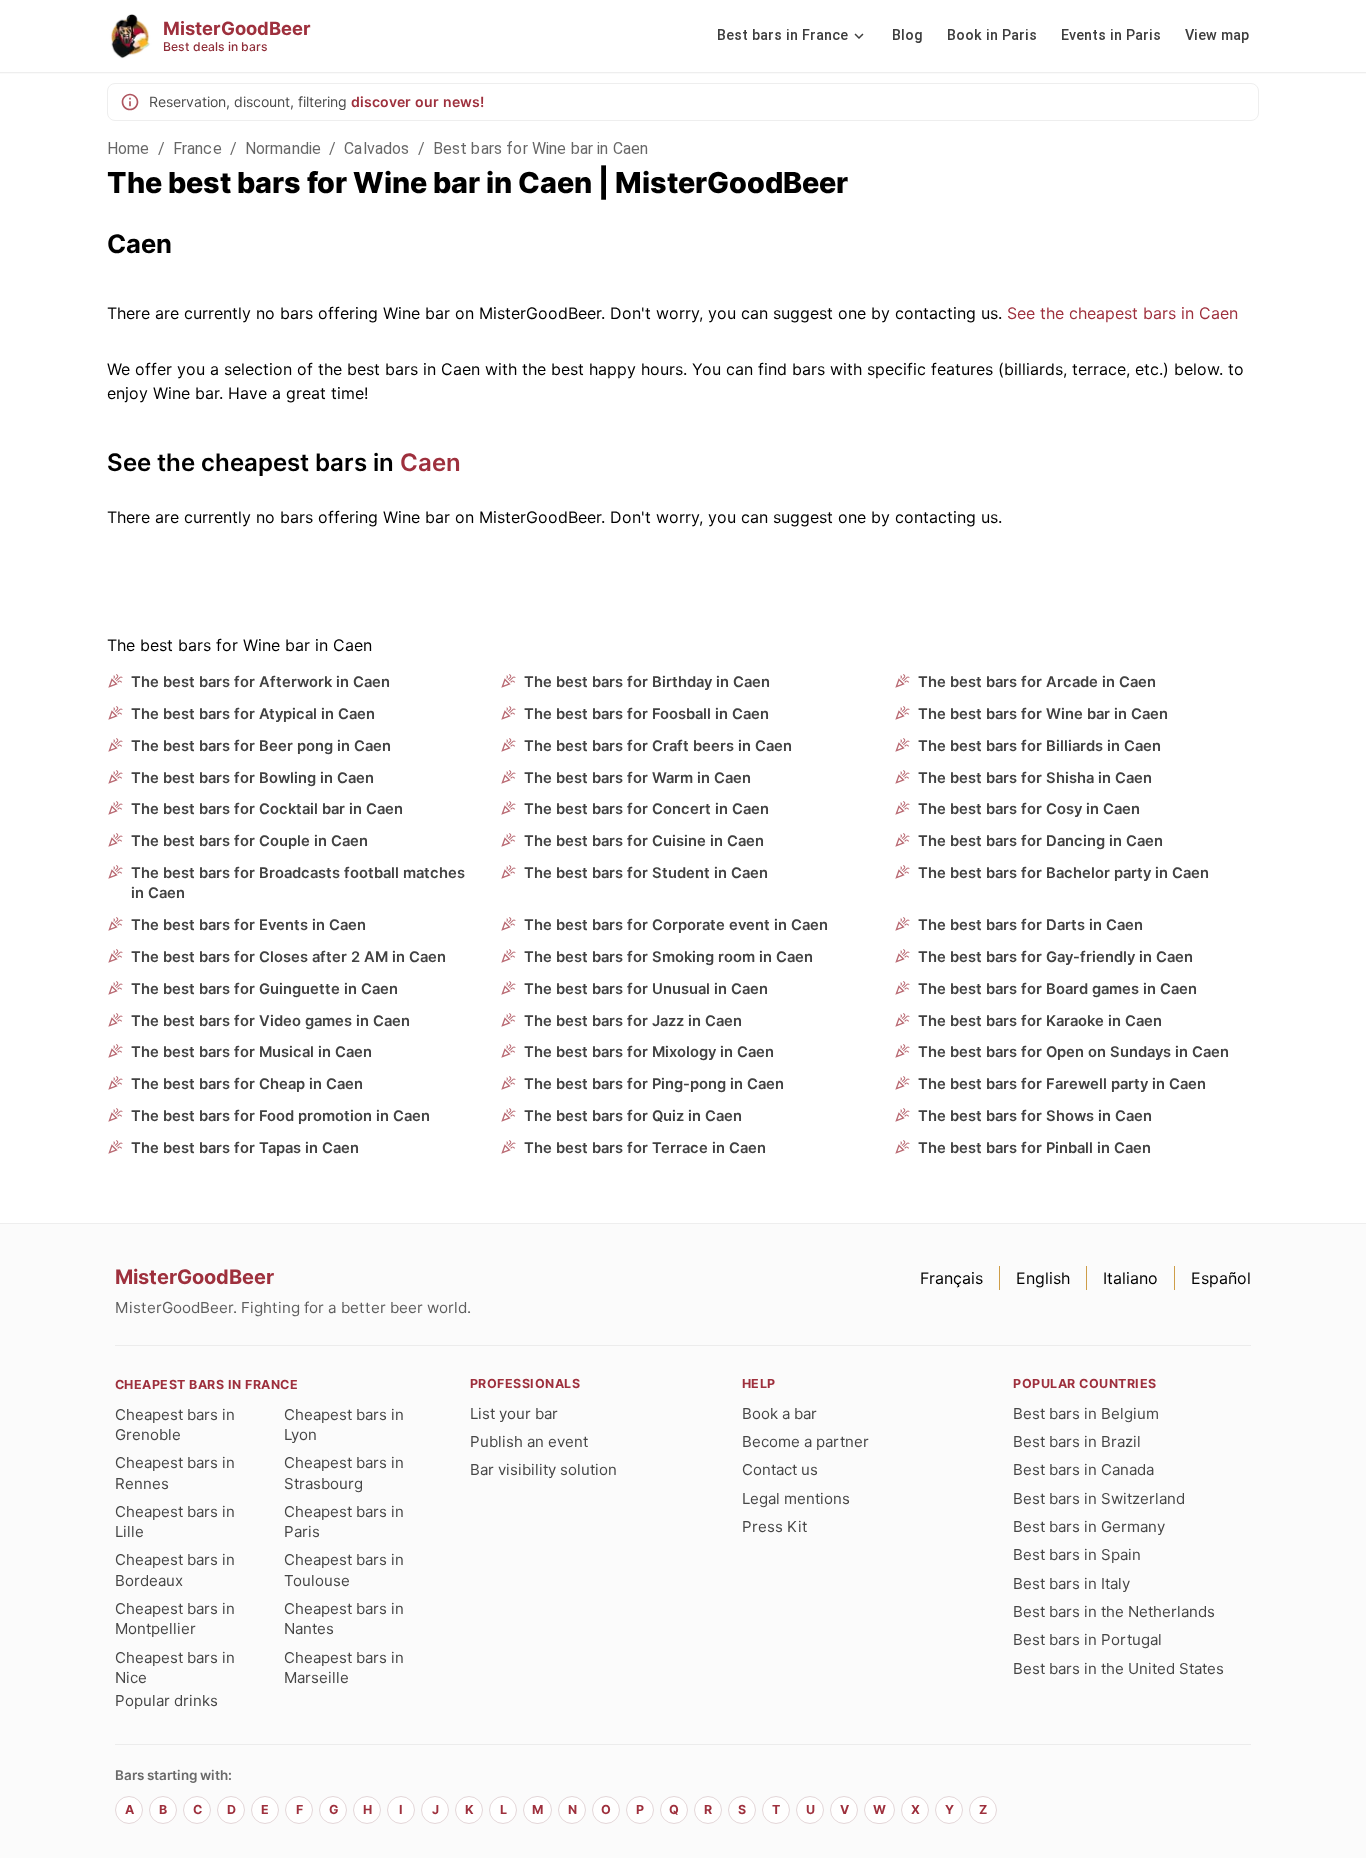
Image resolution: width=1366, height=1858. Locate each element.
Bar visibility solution (543, 1469)
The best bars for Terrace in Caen (645, 1148)
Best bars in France (782, 35)
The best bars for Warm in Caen (637, 778)
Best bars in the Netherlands (1114, 1611)
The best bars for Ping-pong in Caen (654, 1084)
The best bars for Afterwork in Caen (260, 682)
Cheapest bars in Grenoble (175, 1424)
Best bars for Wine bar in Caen (541, 148)
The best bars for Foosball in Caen (646, 714)
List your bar (514, 1413)
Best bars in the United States (1118, 1668)
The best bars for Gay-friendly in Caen (1055, 957)
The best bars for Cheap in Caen (247, 1084)
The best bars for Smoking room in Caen (668, 957)
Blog (907, 35)
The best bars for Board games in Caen (1057, 989)
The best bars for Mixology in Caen (649, 1052)
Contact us (780, 1469)
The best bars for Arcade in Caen (1037, 682)
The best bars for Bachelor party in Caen (1063, 873)
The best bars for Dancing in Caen (1040, 841)
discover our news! (417, 101)
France (197, 148)
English (1043, 1278)
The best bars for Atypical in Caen (253, 714)
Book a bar (779, 1413)
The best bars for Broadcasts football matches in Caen (298, 883)
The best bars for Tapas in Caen (245, 1148)
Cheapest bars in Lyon (344, 1424)
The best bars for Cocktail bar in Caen (267, 809)
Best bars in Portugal (1087, 1639)
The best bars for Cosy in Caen (1029, 809)
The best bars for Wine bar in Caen (1043, 714)
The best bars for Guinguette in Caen (264, 989)
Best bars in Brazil (1077, 1441)
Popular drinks (166, 1700)
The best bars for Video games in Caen (270, 1021)
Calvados (376, 148)
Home (128, 148)
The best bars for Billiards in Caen (1039, 746)
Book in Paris (992, 35)
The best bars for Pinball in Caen (1034, 1148)
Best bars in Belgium (1086, 1413)
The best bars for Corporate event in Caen (676, 925)
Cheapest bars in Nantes (344, 1618)
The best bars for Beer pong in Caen (261, 746)
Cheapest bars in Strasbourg (344, 1472)
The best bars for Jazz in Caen (633, 1021)
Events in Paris (1111, 35)
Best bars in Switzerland (1099, 1498)
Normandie (283, 148)
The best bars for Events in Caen (248, 925)
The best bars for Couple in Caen (249, 841)
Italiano (1130, 1278)
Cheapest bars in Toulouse (344, 1569)
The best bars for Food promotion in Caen (280, 1116)
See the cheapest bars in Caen (1122, 313)
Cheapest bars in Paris (344, 1521)
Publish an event (529, 1441)
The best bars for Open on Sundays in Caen (1073, 1052)
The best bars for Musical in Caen (251, 1052)
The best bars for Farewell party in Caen (1062, 1084)
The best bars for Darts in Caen (1030, 925)
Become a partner (805, 1441)
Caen (430, 462)
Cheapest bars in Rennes (175, 1472)
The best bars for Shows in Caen (1035, 1116)
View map (1217, 35)
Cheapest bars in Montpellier (175, 1618)
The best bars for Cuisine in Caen (644, 841)
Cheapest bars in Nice (175, 1667)
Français (951, 1278)
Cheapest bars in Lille (175, 1521)
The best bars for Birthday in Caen (647, 682)
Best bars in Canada (1083, 1469)
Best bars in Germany (1089, 1526)
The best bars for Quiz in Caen (633, 1116)
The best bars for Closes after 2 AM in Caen (288, 957)
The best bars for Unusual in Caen (646, 989)
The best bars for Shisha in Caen (1035, 778)
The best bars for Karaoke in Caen (1040, 1021)
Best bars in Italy (1071, 1583)
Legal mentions (796, 1498)
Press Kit (774, 1526)
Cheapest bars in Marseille (344, 1667)
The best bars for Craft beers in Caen (658, 746)
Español (1221, 1278)
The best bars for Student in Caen (646, 873)
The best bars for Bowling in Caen (252, 778)
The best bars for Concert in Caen (646, 809)
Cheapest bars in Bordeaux (175, 1569)
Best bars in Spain (1077, 1554)
